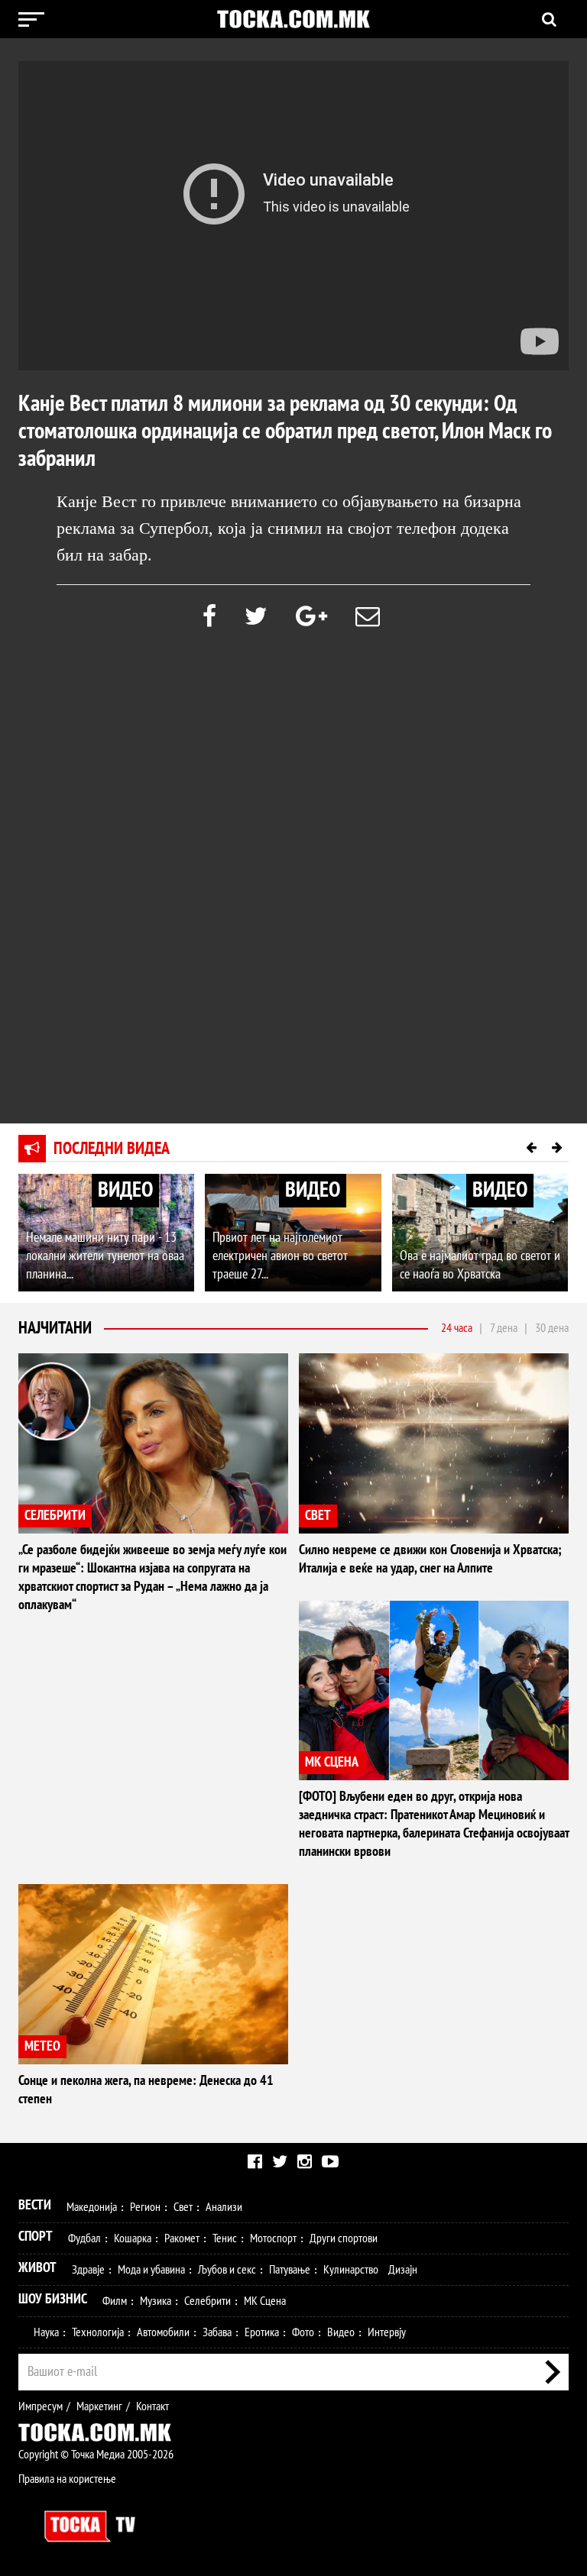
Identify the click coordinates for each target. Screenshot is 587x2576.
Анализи (224, 2207)
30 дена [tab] (552, 1328)
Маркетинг (99, 2406)
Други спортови (344, 2238)
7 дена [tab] (504, 1328)
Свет (183, 2207)
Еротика (262, 2332)
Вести (35, 2205)
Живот (37, 2268)
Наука (46, 2332)
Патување (290, 2270)
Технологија (98, 2332)
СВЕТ (318, 1516)
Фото (303, 2332)
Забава (217, 2332)
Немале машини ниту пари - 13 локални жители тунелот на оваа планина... (105, 1256)
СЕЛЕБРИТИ (55, 1516)
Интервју (387, 2332)
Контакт (152, 2406)
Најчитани (55, 1328)
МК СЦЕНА (332, 1762)
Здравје (88, 2270)
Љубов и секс (227, 2270)
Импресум (41, 2406)
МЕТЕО (42, 2046)
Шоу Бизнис (53, 2299)
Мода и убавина (151, 2270)
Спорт (36, 2237)
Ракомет (182, 2238)
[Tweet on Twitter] (256, 617)
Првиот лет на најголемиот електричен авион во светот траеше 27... (280, 1256)
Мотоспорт (273, 2238)
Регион (145, 2207)
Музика (156, 2301)
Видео (341, 2332)
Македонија (92, 2207)
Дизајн (403, 2270)
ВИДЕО (125, 1190)
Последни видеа (112, 1149)
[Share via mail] (368, 617)
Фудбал (84, 2238)
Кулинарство (351, 2270)
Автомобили (163, 2332)
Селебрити (208, 2301)
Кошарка (133, 2238)
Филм (115, 2301)
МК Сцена (265, 2301)
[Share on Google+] (311, 617)
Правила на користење (67, 2479)
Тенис (225, 2238)
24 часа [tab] (457, 1328)
